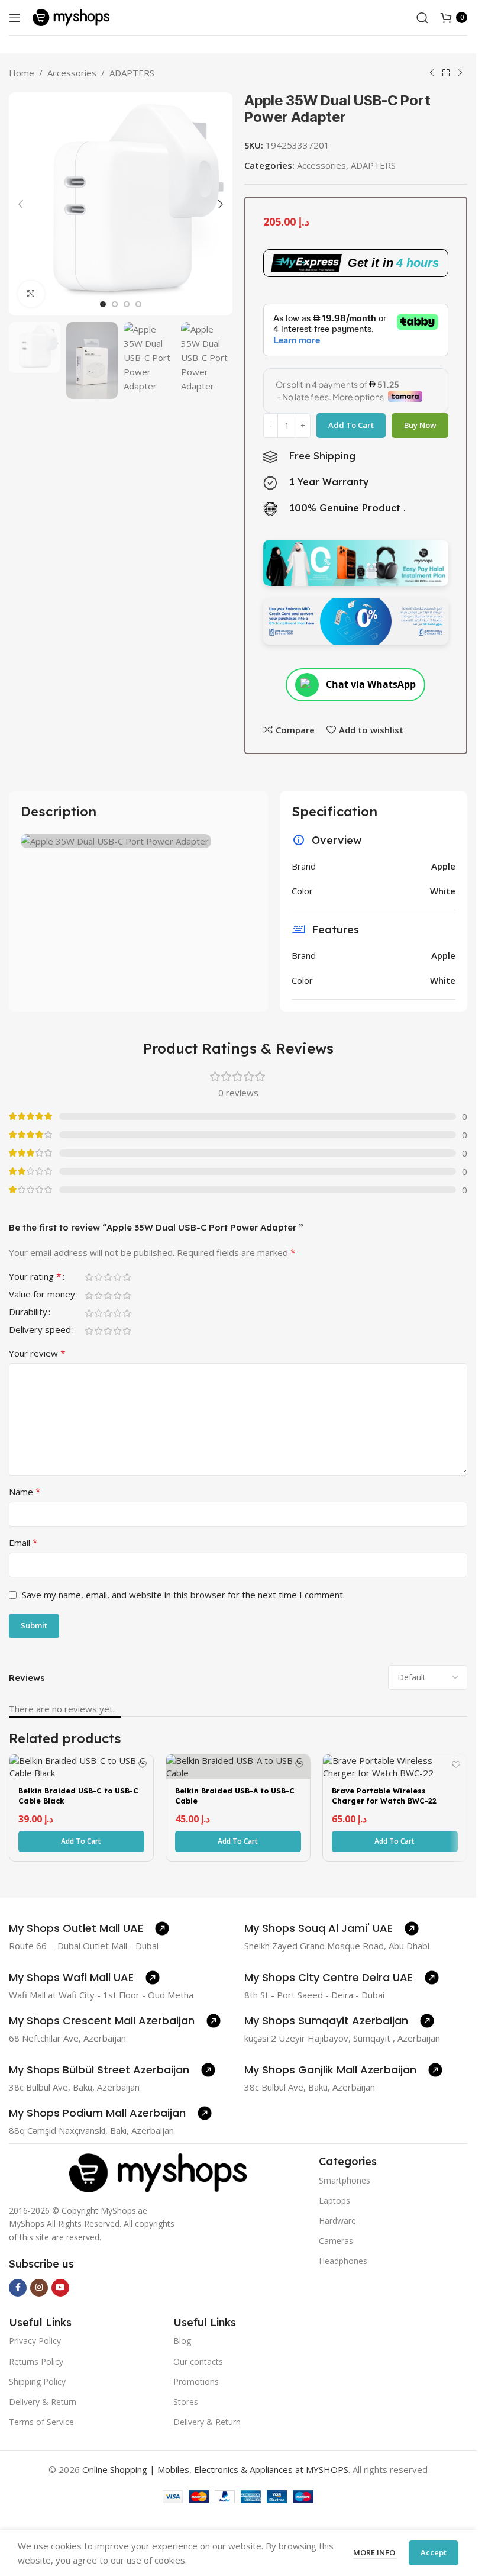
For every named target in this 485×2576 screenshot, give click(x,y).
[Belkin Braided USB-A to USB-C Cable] (238, 1767)
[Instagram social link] (39, 2288)
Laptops (334, 2200)
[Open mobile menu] (15, 18)
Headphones (343, 2261)
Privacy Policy (35, 2341)
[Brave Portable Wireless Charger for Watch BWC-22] (395, 1767)
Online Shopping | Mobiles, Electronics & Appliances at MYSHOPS (215, 2469)
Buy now (420, 425)
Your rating (35, 1277)
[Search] (422, 18)
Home (22, 73)
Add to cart (351, 425)
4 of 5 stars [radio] (117, 1277)
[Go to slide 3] (127, 304)
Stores (186, 2402)
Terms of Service (41, 2422)
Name (25, 1492)
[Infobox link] (89, 1928)
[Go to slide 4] (138, 304)
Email (23, 1543)
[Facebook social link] (18, 2288)
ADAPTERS (132, 73)
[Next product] (460, 73)
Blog (182, 2341)
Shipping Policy (37, 2382)
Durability (28, 1313)
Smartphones (345, 2180)
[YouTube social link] (60, 2288)
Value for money (42, 1295)
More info (375, 2552)
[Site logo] (71, 17)
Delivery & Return (43, 2402)
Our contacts (198, 2361)
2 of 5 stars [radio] (98, 1277)
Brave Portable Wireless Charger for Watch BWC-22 (384, 1796)
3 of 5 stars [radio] (108, 1277)
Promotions (196, 2382)
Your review (37, 1353)
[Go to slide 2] (115, 304)
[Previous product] (432, 73)
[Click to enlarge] (31, 294)
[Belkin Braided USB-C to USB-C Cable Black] (81, 1767)
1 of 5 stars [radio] (89, 1277)
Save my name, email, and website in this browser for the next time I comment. (183, 1595)
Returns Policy (36, 2361)
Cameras (336, 2241)
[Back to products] (446, 73)
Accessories (72, 73)
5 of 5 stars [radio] (127, 1277)
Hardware (337, 2221)
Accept (434, 2552)
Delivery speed (40, 1330)
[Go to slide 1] (103, 304)
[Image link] (158, 2172)
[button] (21, 204)
